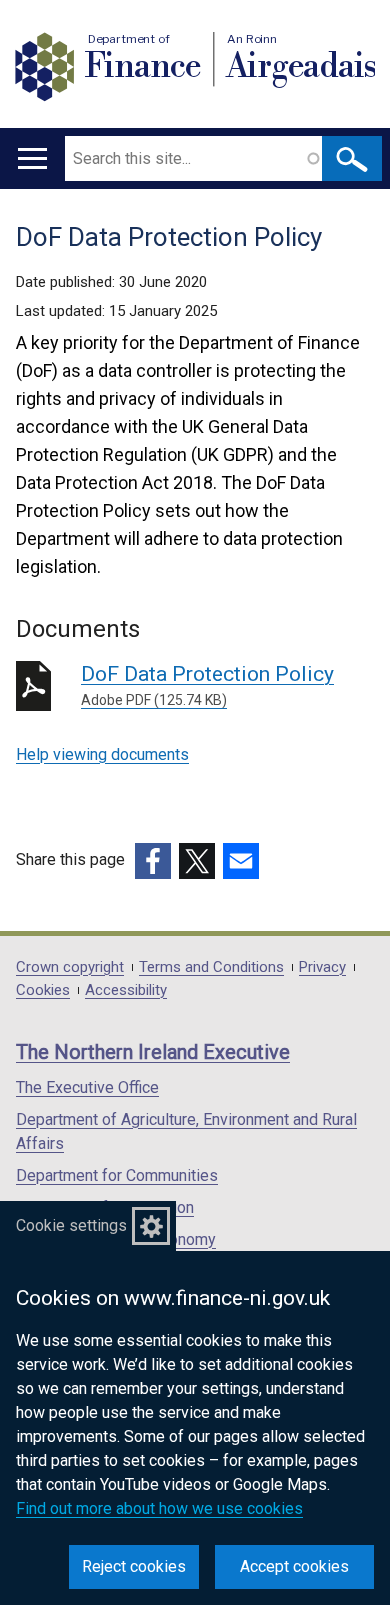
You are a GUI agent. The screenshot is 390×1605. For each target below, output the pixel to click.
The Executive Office (87, 1087)
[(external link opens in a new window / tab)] (153, 861)
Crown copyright (70, 967)
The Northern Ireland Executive (153, 1052)
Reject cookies (134, 1566)
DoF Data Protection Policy (207, 685)
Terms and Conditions (211, 967)
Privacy (322, 967)
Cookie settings (71, 1225)
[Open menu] (32, 158)
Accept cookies (294, 1566)
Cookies (43, 990)
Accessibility (126, 990)
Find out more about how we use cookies (159, 1508)
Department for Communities (117, 1175)
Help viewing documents (102, 754)
